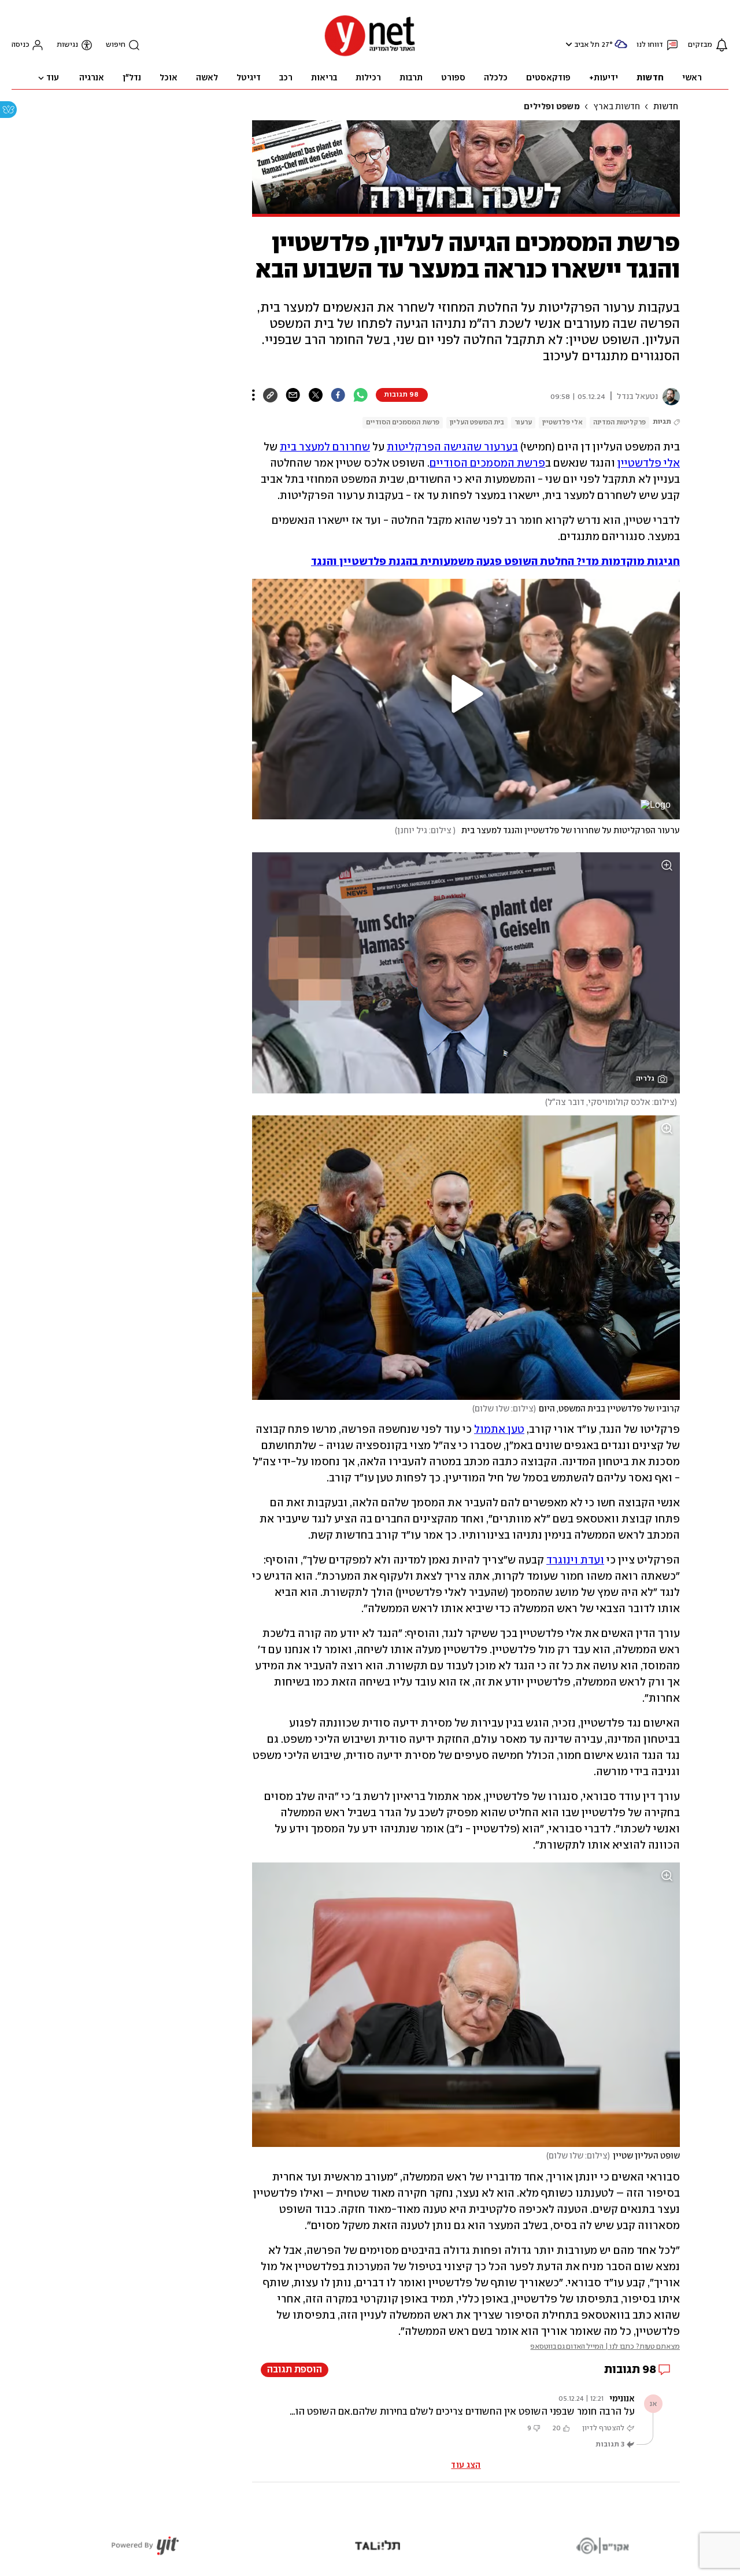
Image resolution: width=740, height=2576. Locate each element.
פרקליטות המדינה (619, 422)
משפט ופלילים (552, 107)
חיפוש (116, 45)
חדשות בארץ (617, 107)
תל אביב (587, 45)
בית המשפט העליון (477, 422)
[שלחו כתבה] (293, 395)
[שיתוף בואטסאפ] (360, 395)
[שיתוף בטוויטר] (315, 395)
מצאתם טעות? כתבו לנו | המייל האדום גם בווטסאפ (605, 2347)
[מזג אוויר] (621, 49)
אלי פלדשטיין (563, 422)
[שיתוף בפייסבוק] (338, 395)
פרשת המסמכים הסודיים (403, 422)
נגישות (67, 45)
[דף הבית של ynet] (370, 55)
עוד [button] (53, 78)
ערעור (523, 422)
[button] (567, 44)
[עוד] (254, 395)
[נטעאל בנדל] (669, 397)
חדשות (666, 107)
